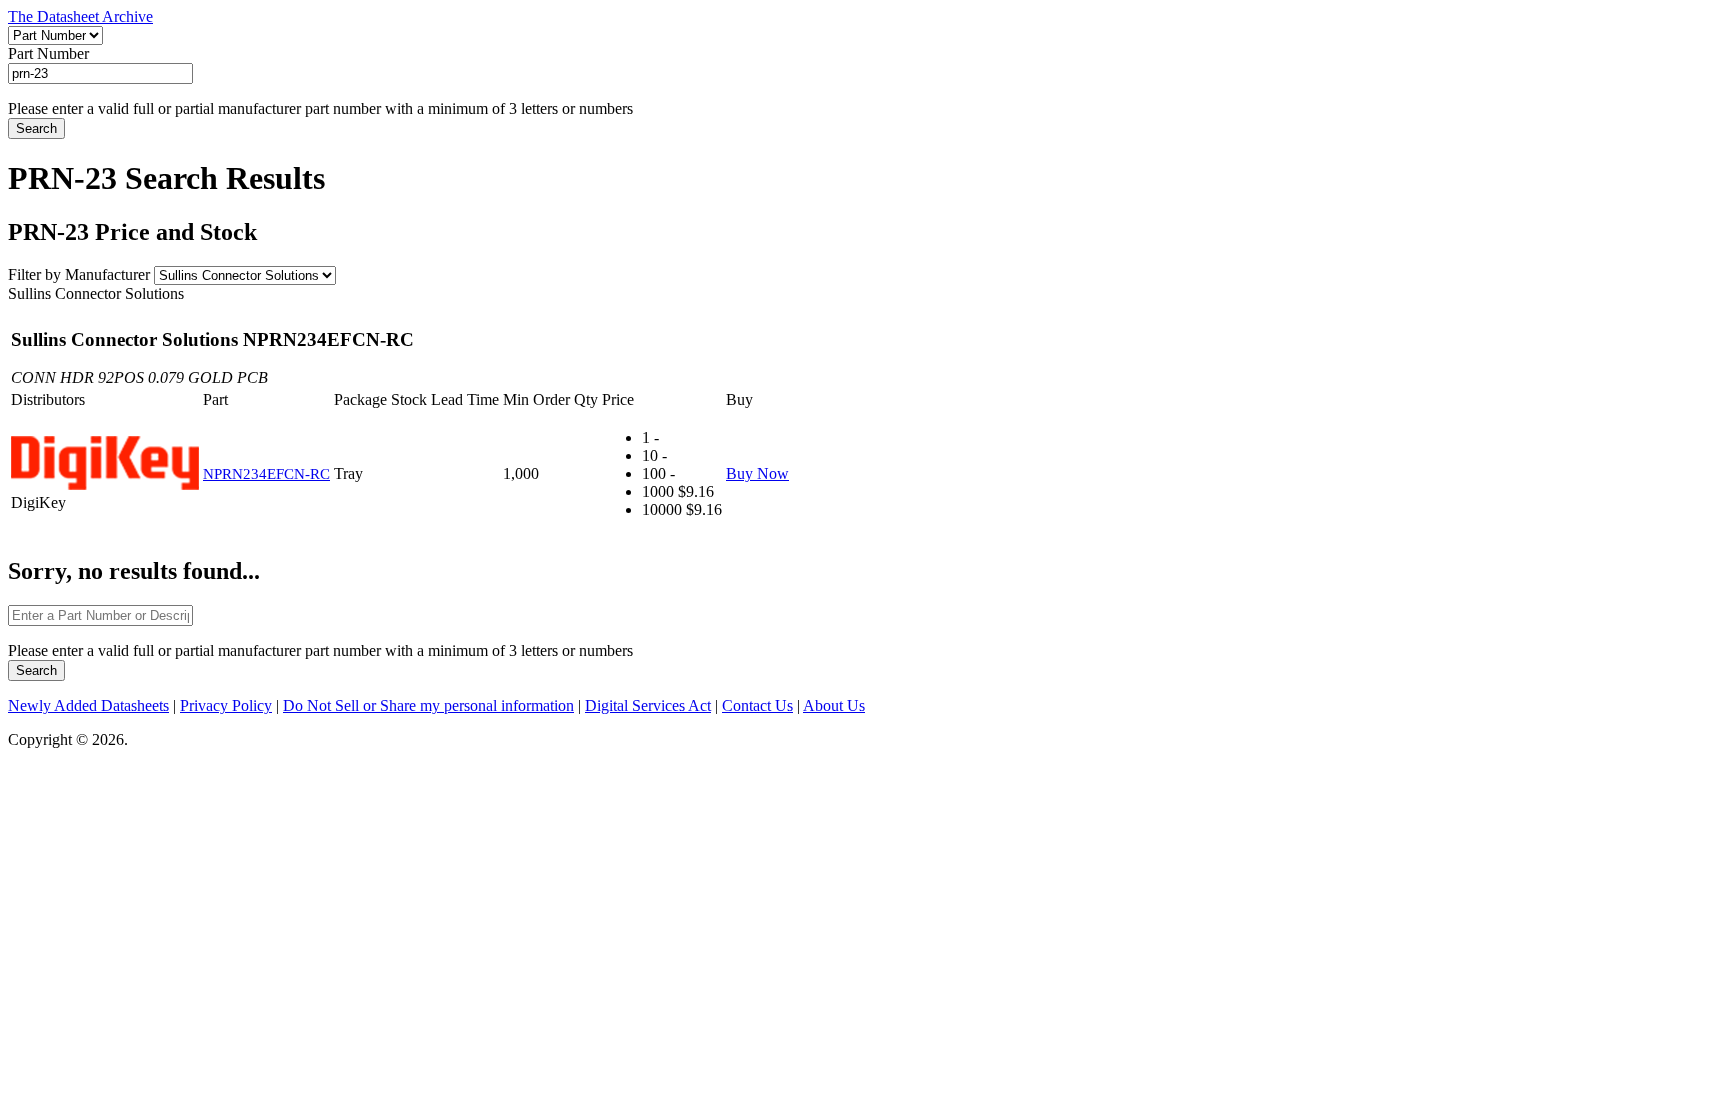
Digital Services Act (648, 705)
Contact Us (757, 705)
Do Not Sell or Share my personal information (428, 705)
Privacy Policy (226, 705)
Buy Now (757, 473)
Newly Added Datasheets (88, 705)
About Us (834, 705)
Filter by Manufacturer (79, 274)
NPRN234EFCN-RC (266, 474)
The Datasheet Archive (80, 16)
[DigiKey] (105, 465)
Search (36, 128)
